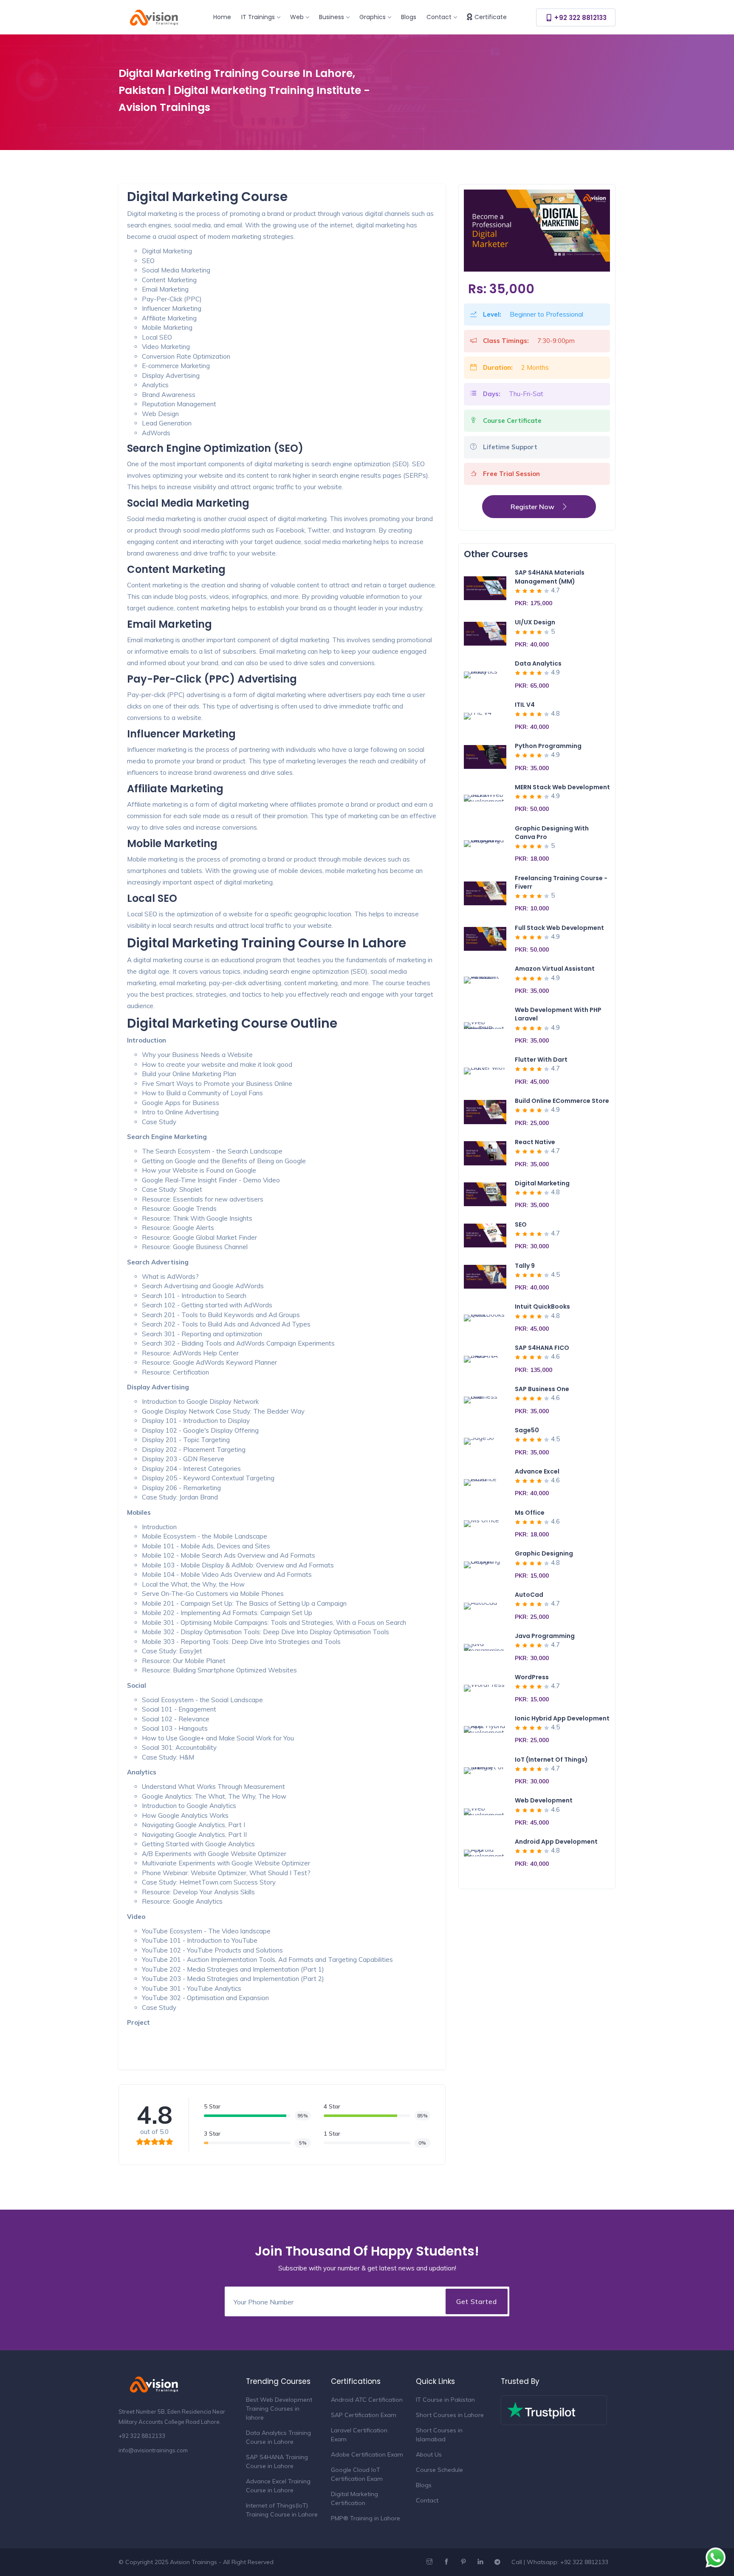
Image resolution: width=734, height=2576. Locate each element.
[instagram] (431, 2562)
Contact (439, 17)
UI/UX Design (535, 622)
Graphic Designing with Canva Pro (552, 833)
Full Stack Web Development (559, 928)
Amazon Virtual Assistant (555, 969)
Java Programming (545, 1636)
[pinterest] (464, 2562)
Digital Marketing (542, 1183)
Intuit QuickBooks (542, 1306)
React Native (535, 1142)
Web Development (544, 1800)
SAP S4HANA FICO (542, 1348)
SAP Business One (542, 1389)
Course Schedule (439, 2470)
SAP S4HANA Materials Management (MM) (550, 577)
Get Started (477, 2301)
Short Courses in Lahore (450, 2415)
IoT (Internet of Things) (551, 1760)
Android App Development (556, 1842)
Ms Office (530, 1513)
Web (297, 17)
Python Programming (548, 746)
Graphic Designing (544, 1553)
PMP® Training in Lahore (366, 2518)
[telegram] (498, 2562)
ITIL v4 (525, 705)
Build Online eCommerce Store (562, 1101)
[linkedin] (481, 2562)
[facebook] (447, 2562)
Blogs (409, 17)
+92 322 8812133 (580, 18)
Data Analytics (538, 663)
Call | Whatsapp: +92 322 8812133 (560, 2562)
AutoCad (529, 1595)
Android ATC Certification (367, 2400)
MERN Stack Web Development (562, 787)
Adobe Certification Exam (367, 2454)
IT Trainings (258, 17)
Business (332, 17)
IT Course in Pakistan (445, 2400)
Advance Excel (537, 1471)
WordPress (532, 1677)
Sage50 (527, 1430)
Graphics (373, 17)
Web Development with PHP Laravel (558, 1014)
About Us (429, 2454)
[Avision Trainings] (160, 16)
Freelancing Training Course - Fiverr (561, 882)
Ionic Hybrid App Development (562, 1718)
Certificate (491, 17)
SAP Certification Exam (364, 2415)
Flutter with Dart (541, 1060)
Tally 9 (525, 1266)
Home (222, 17)
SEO (521, 1224)
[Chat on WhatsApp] (716, 2558)
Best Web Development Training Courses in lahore (279, 2409)
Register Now (532, 507)
